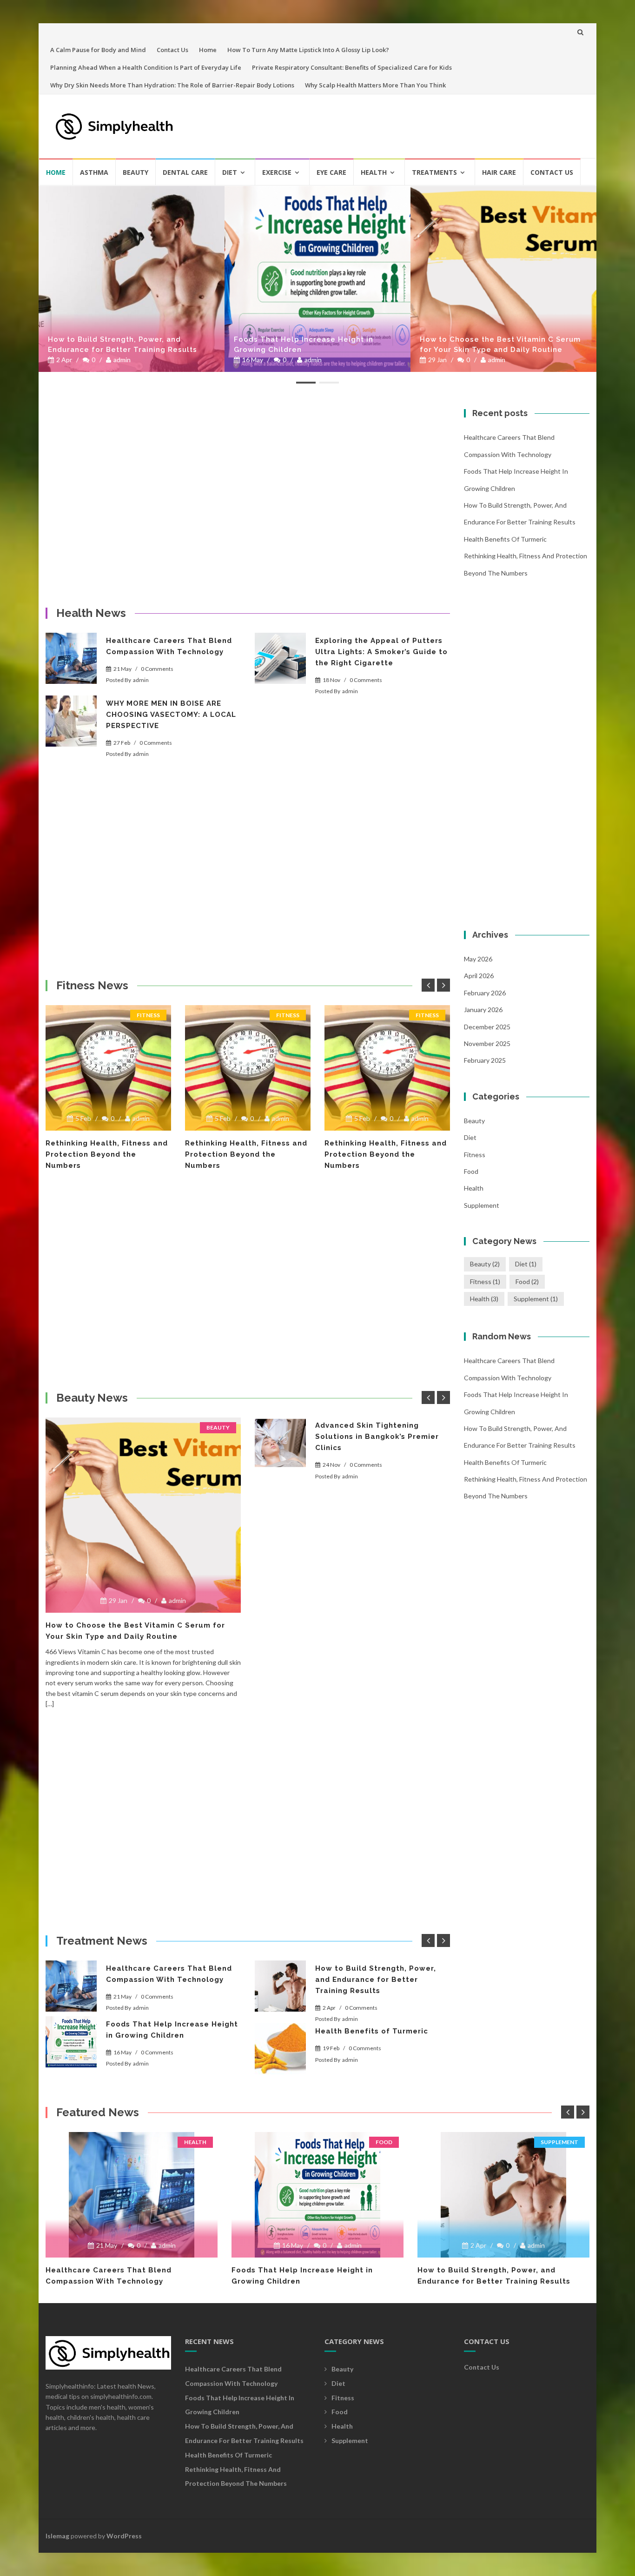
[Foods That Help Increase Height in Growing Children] (132, 279)
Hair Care (499, 172)
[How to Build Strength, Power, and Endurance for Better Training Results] (280, 1986)
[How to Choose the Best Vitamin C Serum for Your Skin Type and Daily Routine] (317, 279)
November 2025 (487, 1043)
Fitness (148, 1015)
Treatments (434, 172)
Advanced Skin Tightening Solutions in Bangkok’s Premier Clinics (377, 1437)
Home (208, 50)
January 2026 (483, 1010)
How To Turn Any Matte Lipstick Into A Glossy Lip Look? (308, 50)
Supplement (482, 1205)
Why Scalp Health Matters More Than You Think (375, 85)
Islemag (57, 2536)
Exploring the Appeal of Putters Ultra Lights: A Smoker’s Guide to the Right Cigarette (381, 652)
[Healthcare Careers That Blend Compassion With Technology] (71, 658)
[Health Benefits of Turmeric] (280, 2049)
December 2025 (487, 1027)
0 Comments (157, 669)
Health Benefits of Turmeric (475, 350)
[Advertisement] (413, 122)
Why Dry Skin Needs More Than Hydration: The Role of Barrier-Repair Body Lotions (172, 85)
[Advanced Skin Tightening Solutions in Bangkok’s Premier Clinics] (280, 1443)
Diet (230, 172)
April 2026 (479, 976)
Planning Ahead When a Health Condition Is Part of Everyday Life (146, 67)
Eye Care (331, 172)
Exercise (277, 172)
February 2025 (485, 1060)
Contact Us (172, 50)
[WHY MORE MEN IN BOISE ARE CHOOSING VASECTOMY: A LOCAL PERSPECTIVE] (71, 721)
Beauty (136, 172)
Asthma (94, 172)
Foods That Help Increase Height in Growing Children (118, 344)
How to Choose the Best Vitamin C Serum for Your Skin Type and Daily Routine (314, 344)
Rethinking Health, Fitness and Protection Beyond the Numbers (107, 1154)
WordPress (124, 2536)
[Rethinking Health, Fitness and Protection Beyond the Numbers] (108, 1068)
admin (127, 360)
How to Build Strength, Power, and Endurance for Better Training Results (376, 1980)
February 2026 (485, 993)
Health (374, 172)
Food (471, 1171)
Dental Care (185, 172)
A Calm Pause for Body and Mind (98, 50)
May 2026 (478, 959)
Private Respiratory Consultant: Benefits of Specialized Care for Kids (352, 67)
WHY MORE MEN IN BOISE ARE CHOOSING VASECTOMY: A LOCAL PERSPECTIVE (171, 715)
